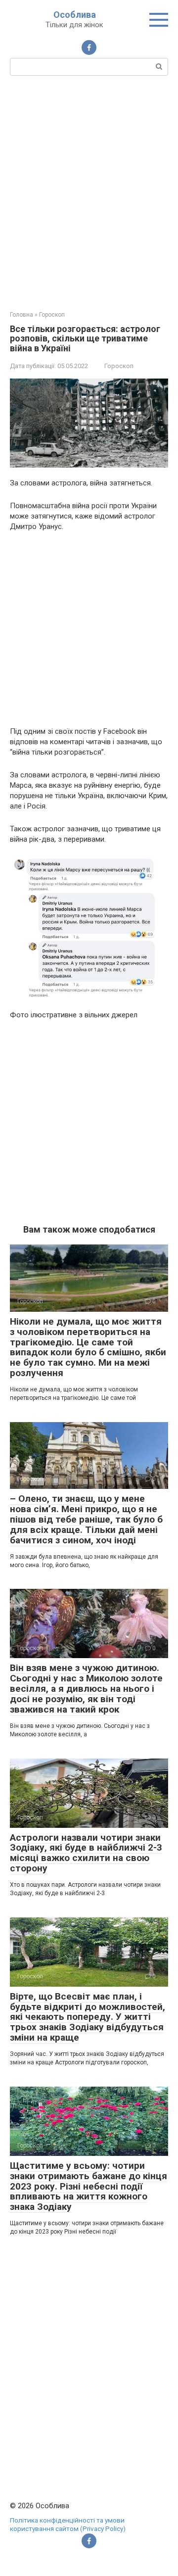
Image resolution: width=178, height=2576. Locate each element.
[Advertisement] (89, 192)
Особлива (75, 15)
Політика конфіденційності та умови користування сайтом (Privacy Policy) (68, 2525)
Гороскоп (119, 366)
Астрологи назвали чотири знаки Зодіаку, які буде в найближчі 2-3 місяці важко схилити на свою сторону (86, 1853)
